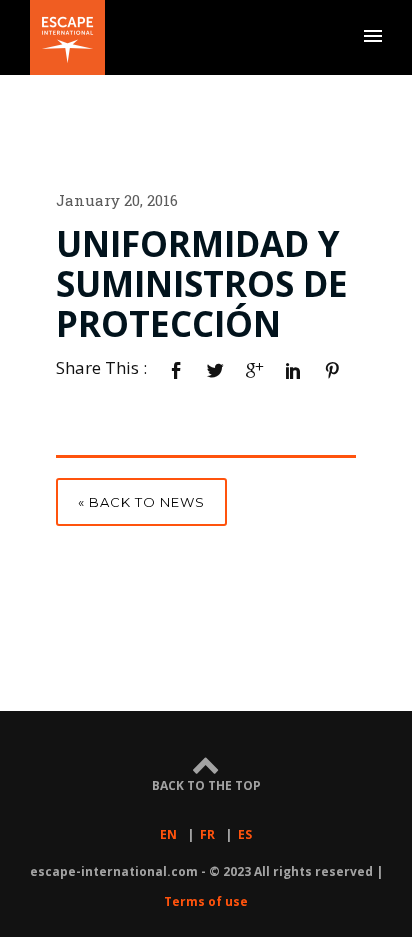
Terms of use (206, 901)
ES (245, 834)
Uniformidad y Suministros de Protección (202, 284)
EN (168, 834)
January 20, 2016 (117, 200)
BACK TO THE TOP (206, 785)
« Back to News (141, 502)
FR (207, 834)
